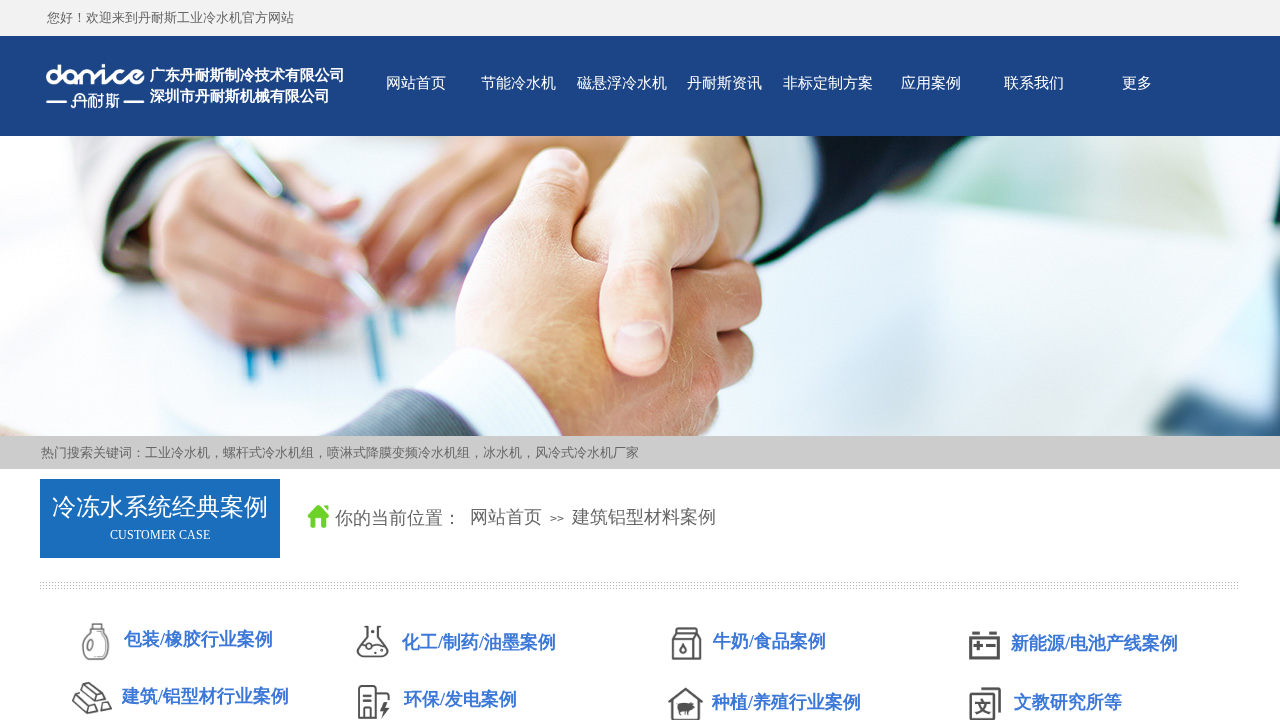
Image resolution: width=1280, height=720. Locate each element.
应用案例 (931, 82)
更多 (1137, 82)
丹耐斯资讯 (724, 82)
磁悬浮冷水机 (622, 82)
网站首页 (416, 82)
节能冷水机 (518, 82)
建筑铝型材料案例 (644, 517)
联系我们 (1034, 82)
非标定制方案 (828, 82)
